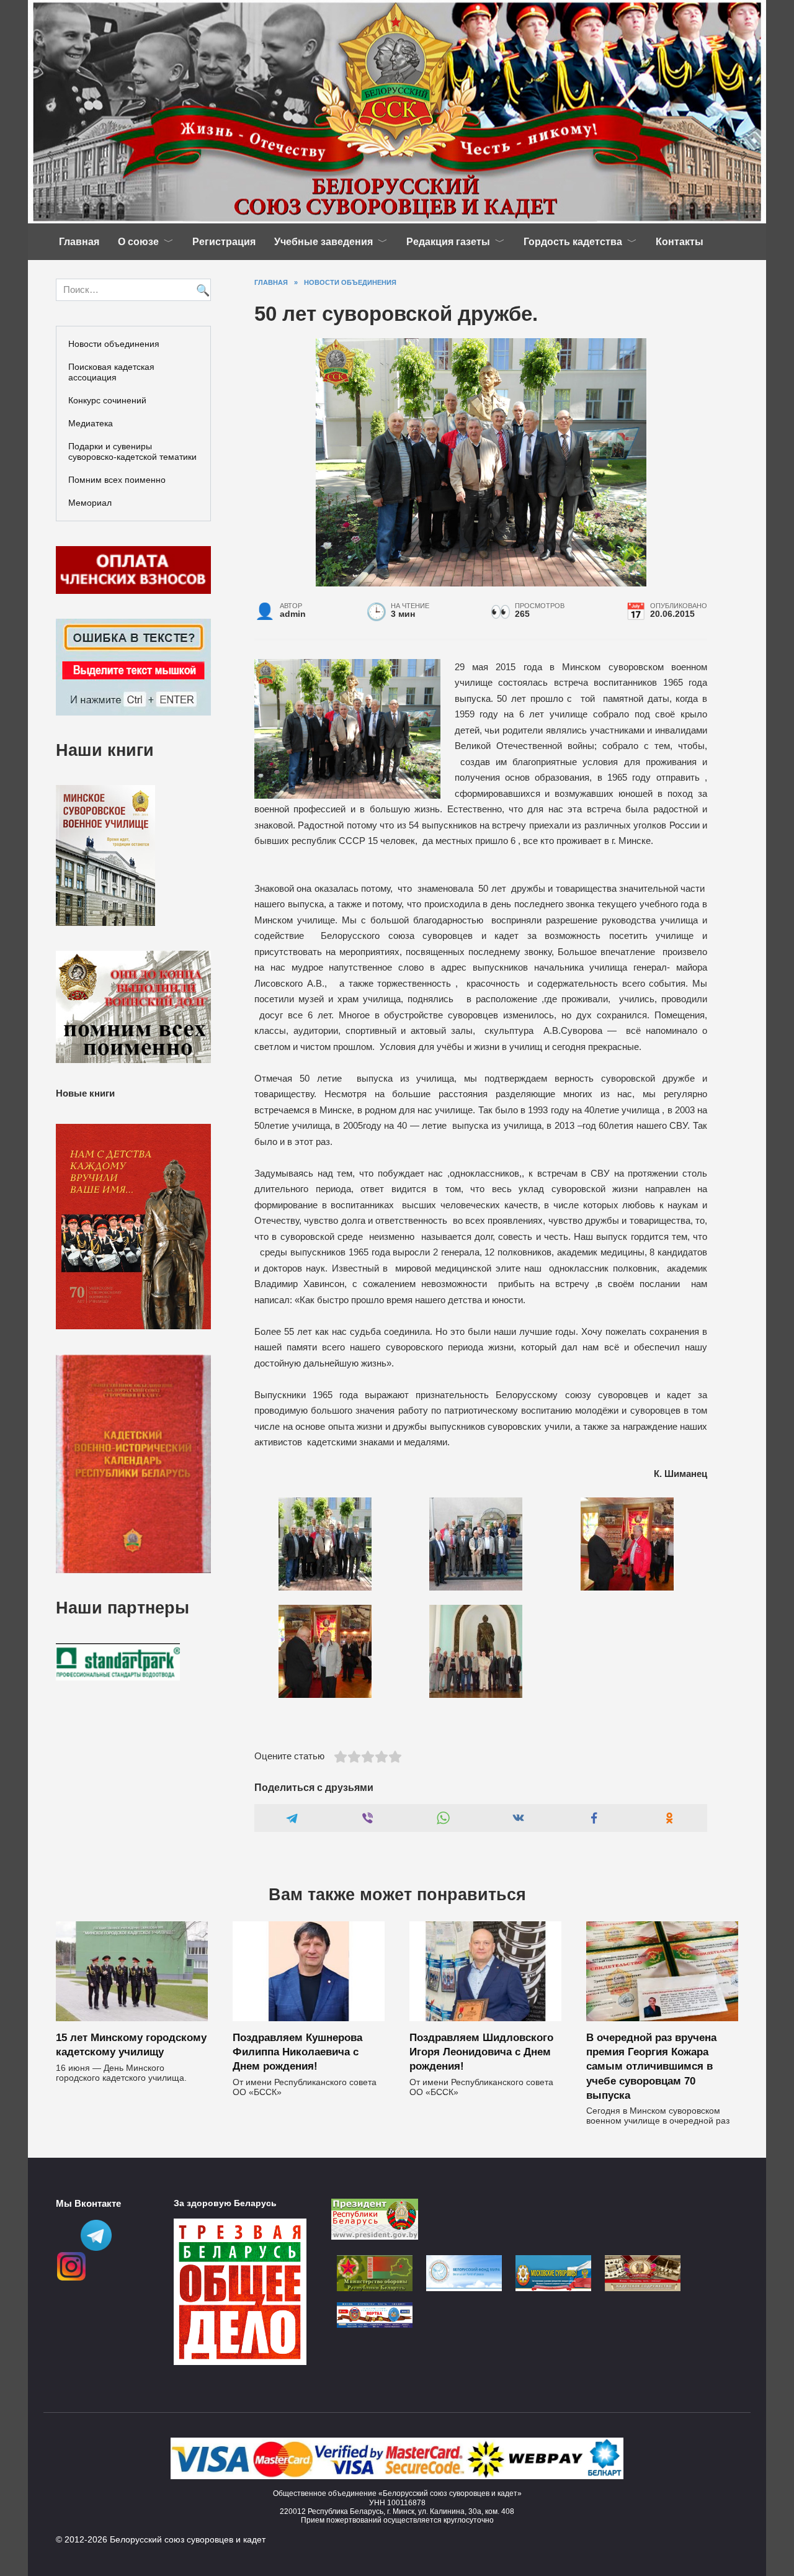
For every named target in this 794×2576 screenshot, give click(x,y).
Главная (79, 242)
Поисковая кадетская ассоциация (111, 372)
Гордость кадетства (573, 242)
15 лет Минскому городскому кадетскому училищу (131, 2044)
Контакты (680, 242)
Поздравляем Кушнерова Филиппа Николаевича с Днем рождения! (297, 2052)
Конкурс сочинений (107, 400)
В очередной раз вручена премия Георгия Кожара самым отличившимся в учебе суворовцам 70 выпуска (651, 2066)
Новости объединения (114, 344)
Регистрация (224, 242)
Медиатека (91, 423)
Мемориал (90, 503)
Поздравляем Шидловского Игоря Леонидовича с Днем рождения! (481, 2052)
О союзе (138, 242)
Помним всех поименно (117, 480)
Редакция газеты (448, 242)
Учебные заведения (323, 242)
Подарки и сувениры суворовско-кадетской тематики (132, 451)
